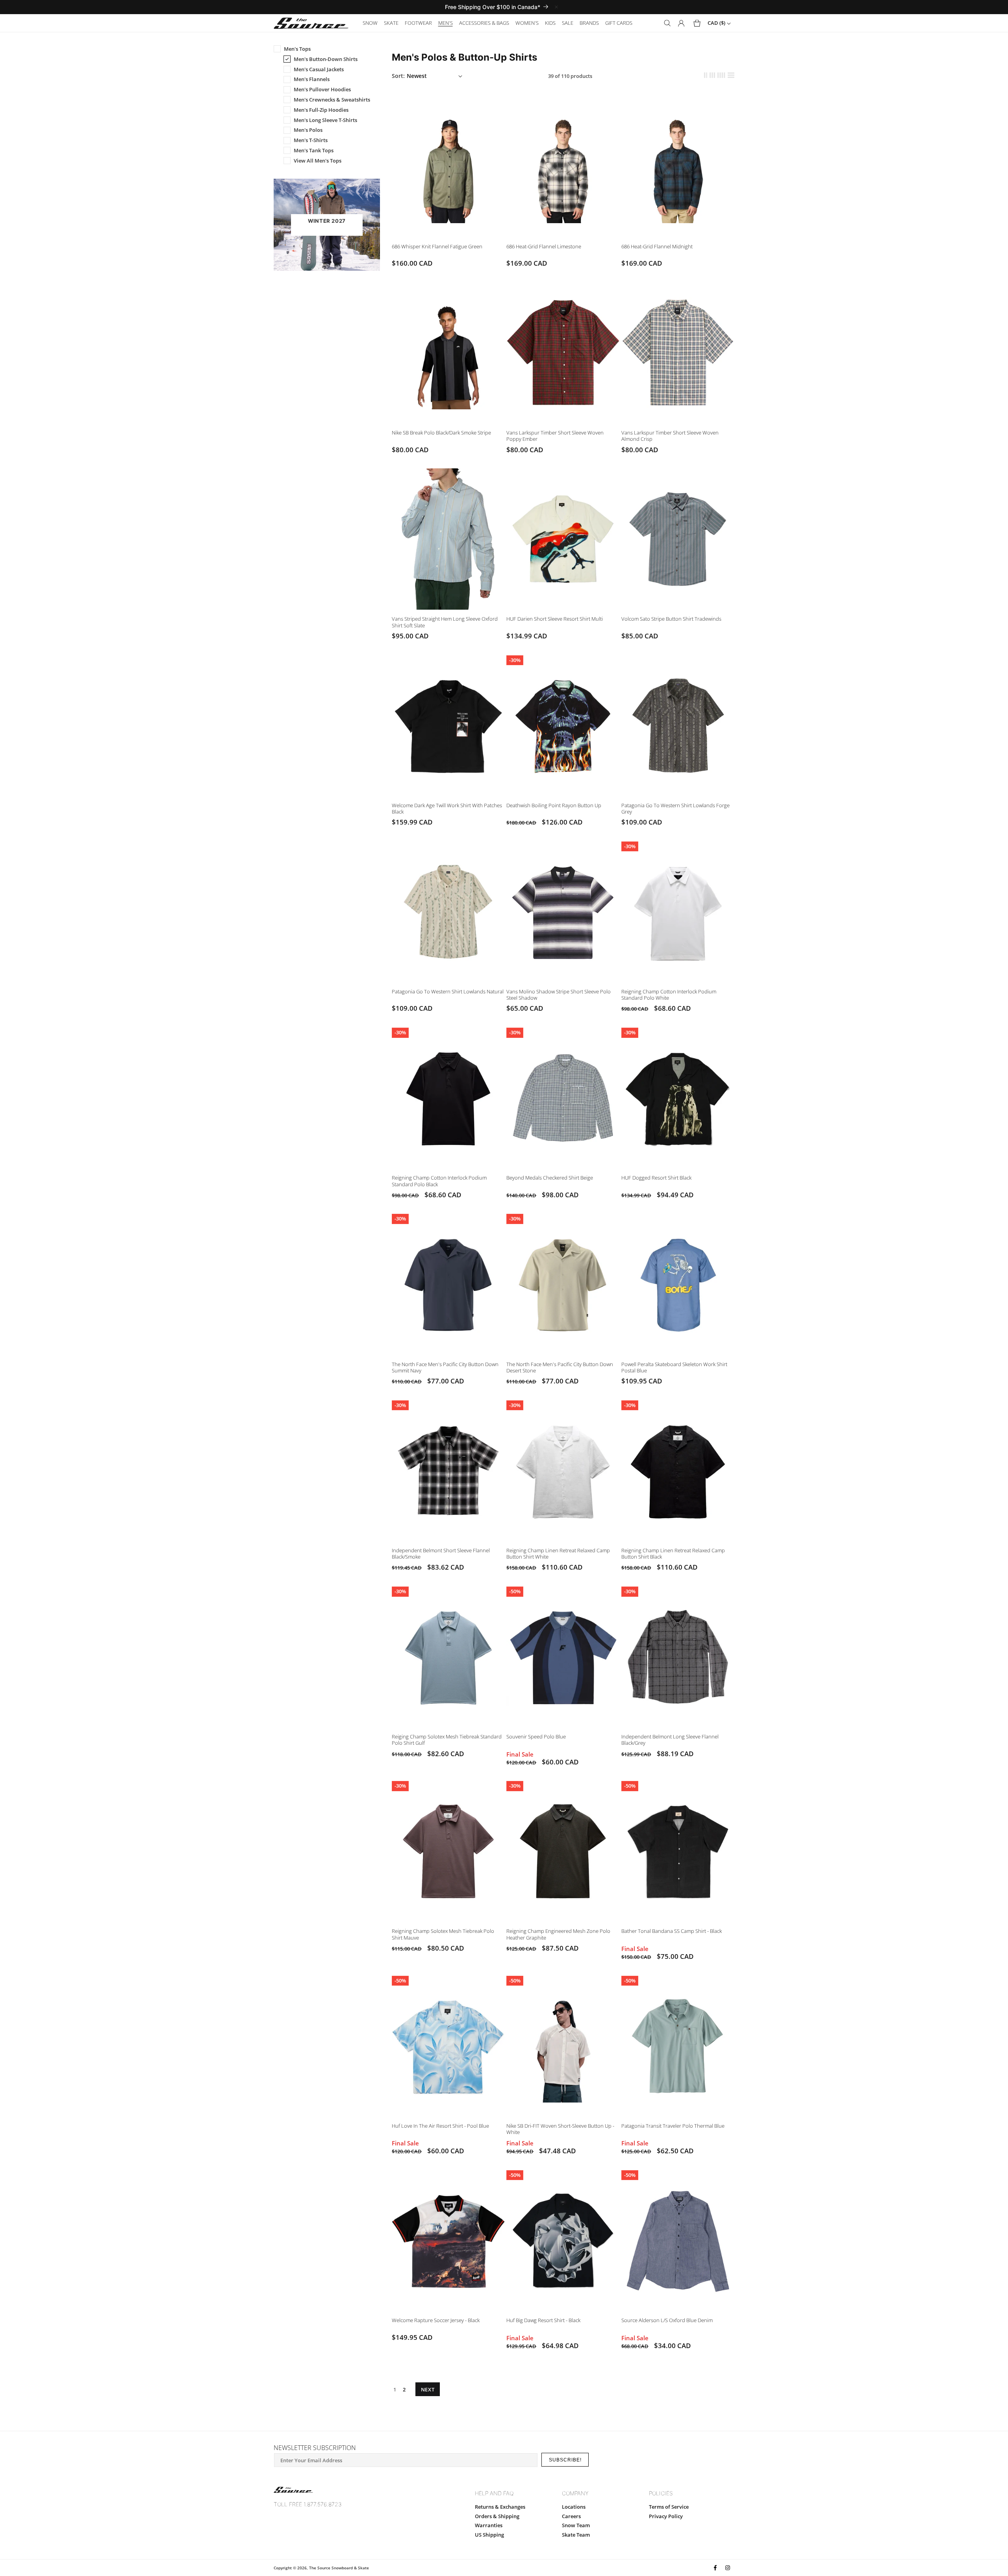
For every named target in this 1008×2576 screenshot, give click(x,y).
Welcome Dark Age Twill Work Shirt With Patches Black (447, 808)
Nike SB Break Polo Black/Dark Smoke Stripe (441, 433)
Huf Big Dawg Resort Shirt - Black (543, 2320)
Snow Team (576, 2525)
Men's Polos (308, 130)
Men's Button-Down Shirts (326, 59)
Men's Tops (297, 49)
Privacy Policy (666, 2516)
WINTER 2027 (327, 221)
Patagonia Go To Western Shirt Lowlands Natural (448, 991)
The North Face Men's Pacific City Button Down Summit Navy (445, 1367)
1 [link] (395, 2389)
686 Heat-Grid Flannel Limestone (544, 246)
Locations (574, 2507)
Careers (571, 2516)
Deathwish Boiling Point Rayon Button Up (554, 805)
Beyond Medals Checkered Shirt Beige (550, 1178)
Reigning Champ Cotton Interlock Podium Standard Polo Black (439, 1181)
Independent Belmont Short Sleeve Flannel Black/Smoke (441, 1553)
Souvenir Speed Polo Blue (536, 1736)
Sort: (398, 76)
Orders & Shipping (497, 2516)
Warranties (489, 2525)
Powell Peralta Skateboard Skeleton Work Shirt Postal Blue (674, 1367)
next (428, 2389)
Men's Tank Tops (314, 150)
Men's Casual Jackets (319, 69)
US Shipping (489, 2535)
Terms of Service (669, 2507)
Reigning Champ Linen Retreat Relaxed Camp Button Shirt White (558, 1553)
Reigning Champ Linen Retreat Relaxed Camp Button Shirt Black (673, 1553)
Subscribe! (565, 2460)
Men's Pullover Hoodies (322, 89)
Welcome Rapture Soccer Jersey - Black (436, 2320)
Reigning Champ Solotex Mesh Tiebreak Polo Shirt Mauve (443, 1934)
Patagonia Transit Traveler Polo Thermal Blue (673, 2126)
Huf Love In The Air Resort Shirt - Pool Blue (440, 2126)
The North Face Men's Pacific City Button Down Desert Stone (560, 1367)
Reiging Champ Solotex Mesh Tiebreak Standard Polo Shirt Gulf (447, 1740)
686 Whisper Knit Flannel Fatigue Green (437, 246)
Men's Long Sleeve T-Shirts (325, 120)
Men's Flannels (312, 79)
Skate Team (576, 2535)
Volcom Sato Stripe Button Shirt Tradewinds (671, 619)
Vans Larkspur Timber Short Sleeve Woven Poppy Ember (555, 436)
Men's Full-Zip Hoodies (321, 110)
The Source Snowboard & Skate (339, 2568)
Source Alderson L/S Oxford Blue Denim (667, 2320)
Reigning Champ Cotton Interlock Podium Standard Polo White (669, 995)
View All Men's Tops (318, 161)
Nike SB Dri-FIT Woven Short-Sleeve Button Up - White (560, 2129)
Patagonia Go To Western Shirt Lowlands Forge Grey (675, 808)
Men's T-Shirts (311, 140)
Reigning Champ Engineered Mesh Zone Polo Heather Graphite (558, 1934)
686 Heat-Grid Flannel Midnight (657, 246)
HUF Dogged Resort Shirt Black (656, 1178)
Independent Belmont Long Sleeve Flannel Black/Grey (670, 1740)
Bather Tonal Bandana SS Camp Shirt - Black (672, 1931)
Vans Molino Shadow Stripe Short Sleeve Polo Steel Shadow (559, 995)
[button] (370, 23)
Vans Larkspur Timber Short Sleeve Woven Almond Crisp (670, 436)
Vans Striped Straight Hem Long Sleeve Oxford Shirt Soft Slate (445, 622)
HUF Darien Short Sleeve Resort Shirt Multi (555, 619)
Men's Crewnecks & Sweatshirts (332, 100)
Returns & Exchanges (500, 2507)
